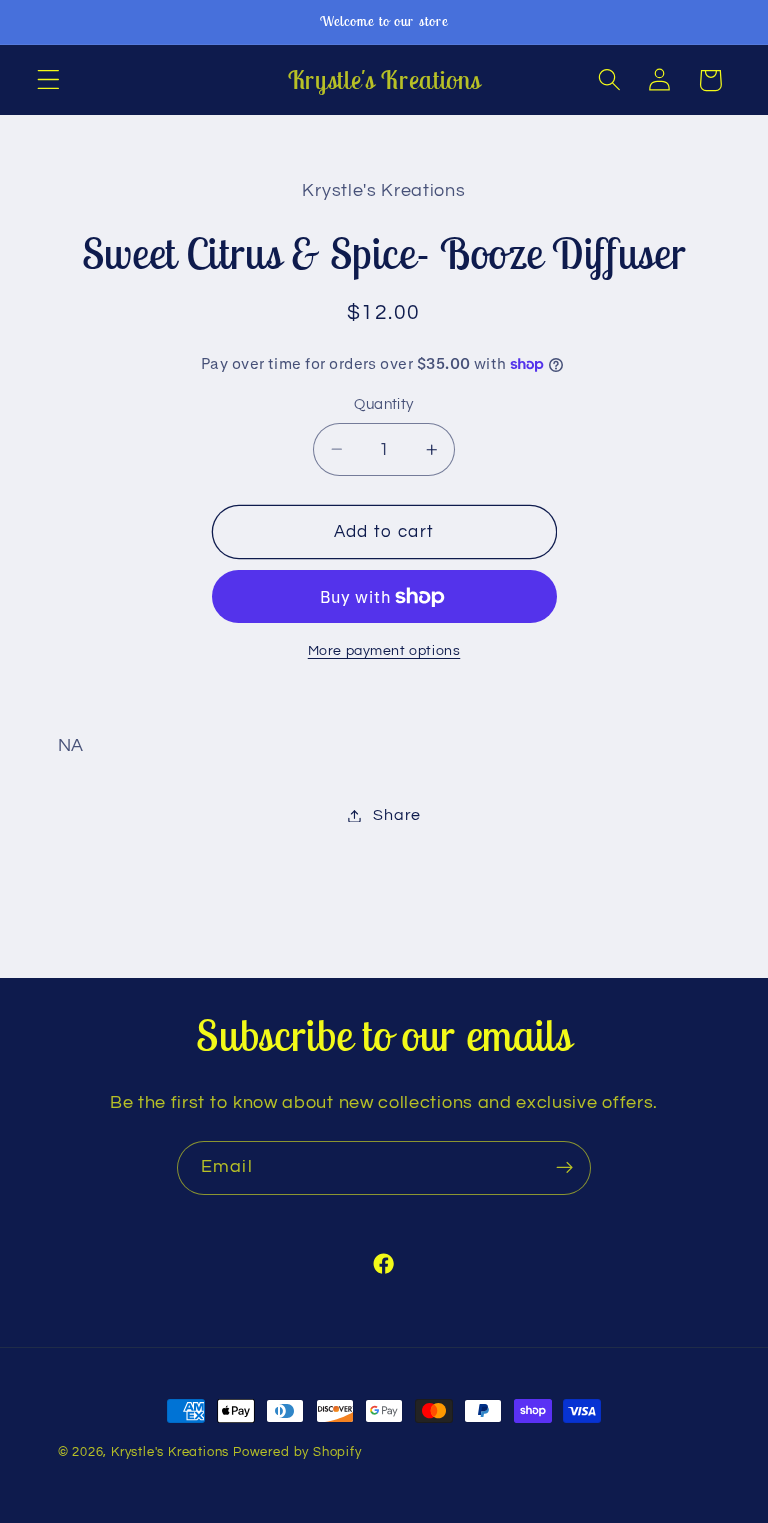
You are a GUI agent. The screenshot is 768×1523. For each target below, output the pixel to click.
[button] (48, 80)
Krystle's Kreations (170, 1452)
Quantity (384, 404)
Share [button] (396, 815)
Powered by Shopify (297, 1452)
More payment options (384, 651)
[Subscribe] (564, 1168)
